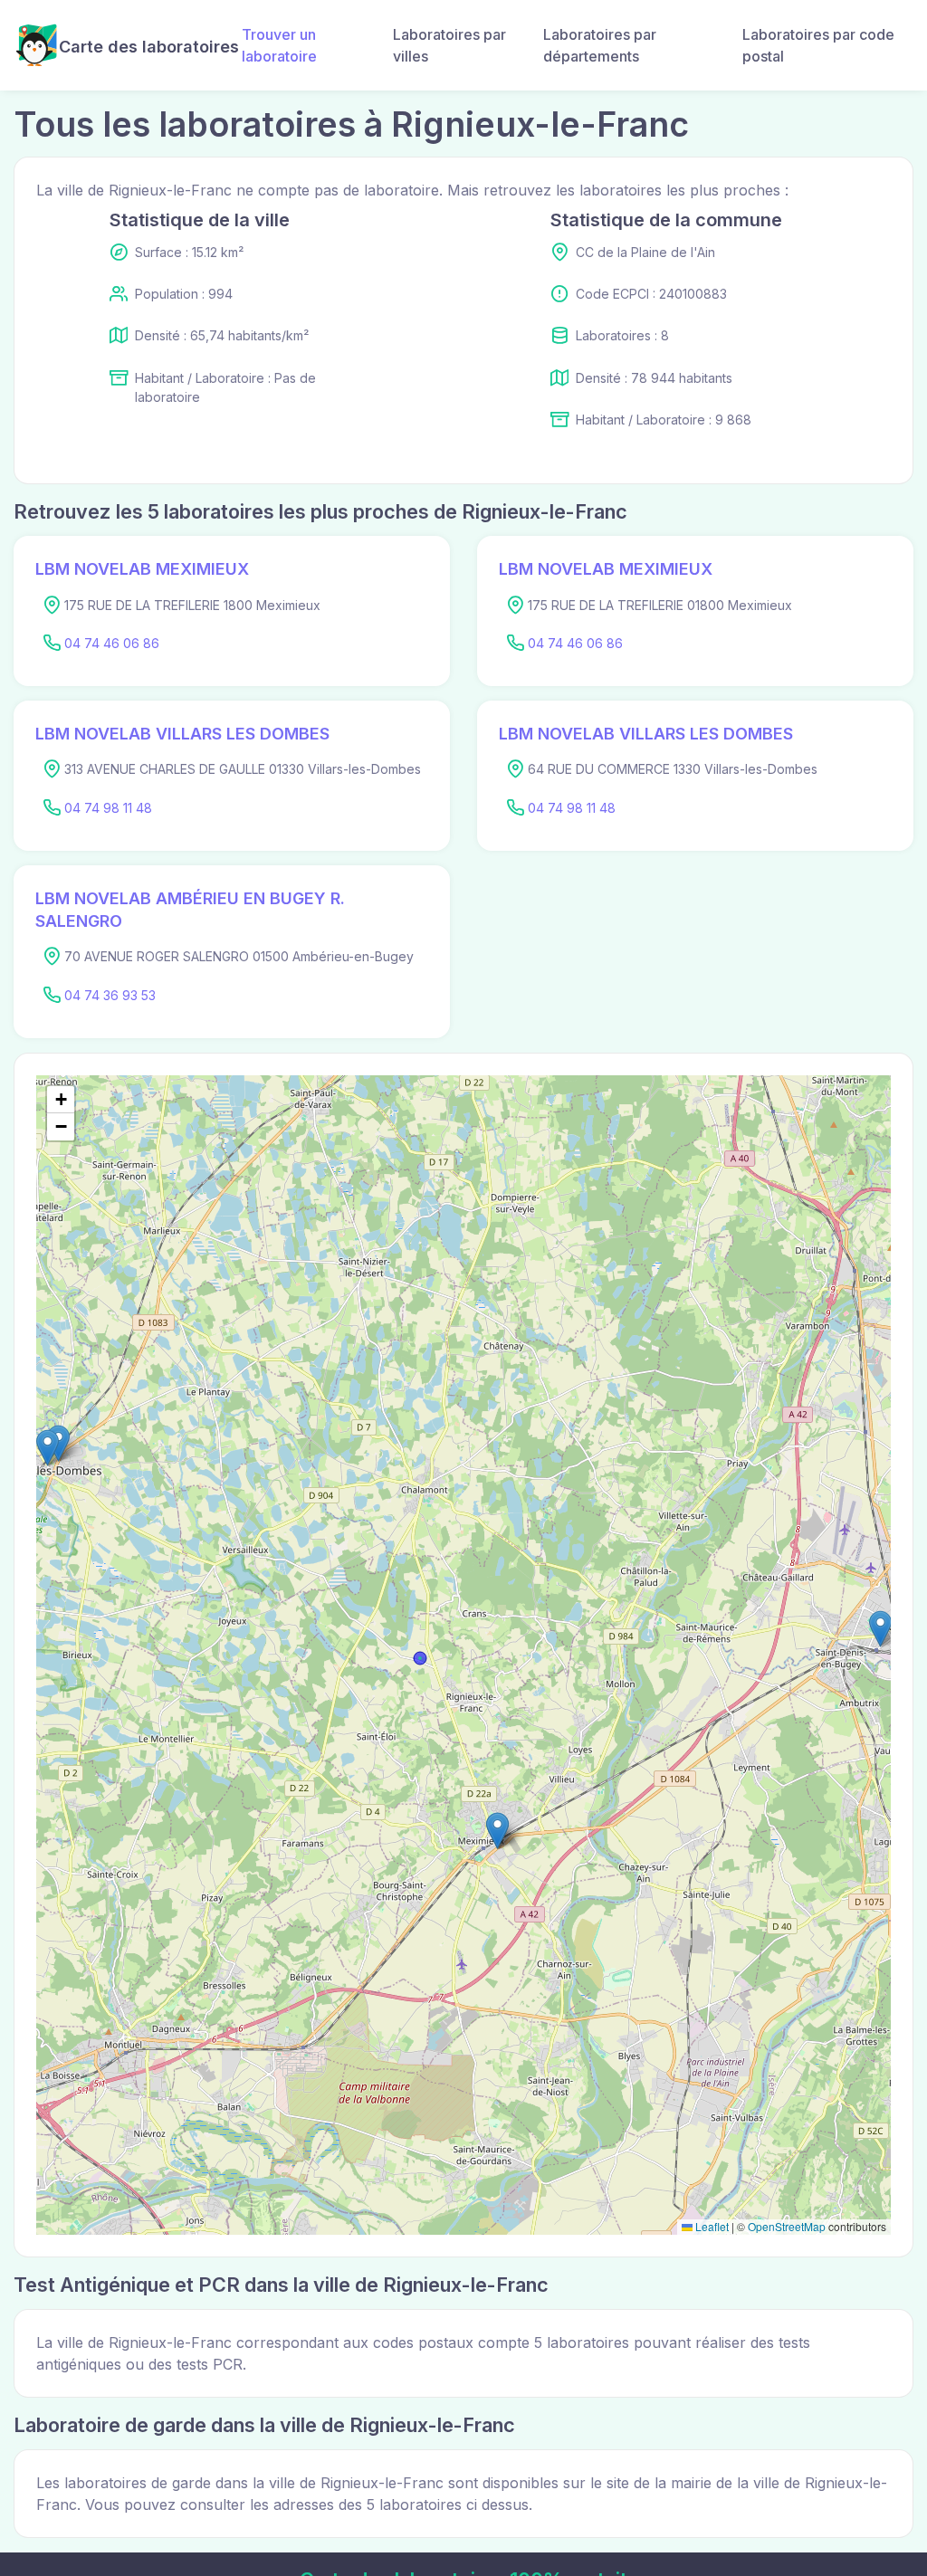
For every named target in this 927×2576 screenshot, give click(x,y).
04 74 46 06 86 (112, 643)
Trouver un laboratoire (279, 45)
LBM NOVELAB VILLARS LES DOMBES (182, 734)
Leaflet (711, 2226)
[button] (497, 1831)
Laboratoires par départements (600, 45)
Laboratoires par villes (449, 45)
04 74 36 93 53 (110, 995)
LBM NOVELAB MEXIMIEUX (142, 569)
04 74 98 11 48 (108, 808)
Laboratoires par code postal (818, 45)
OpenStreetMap (787, 2226)
